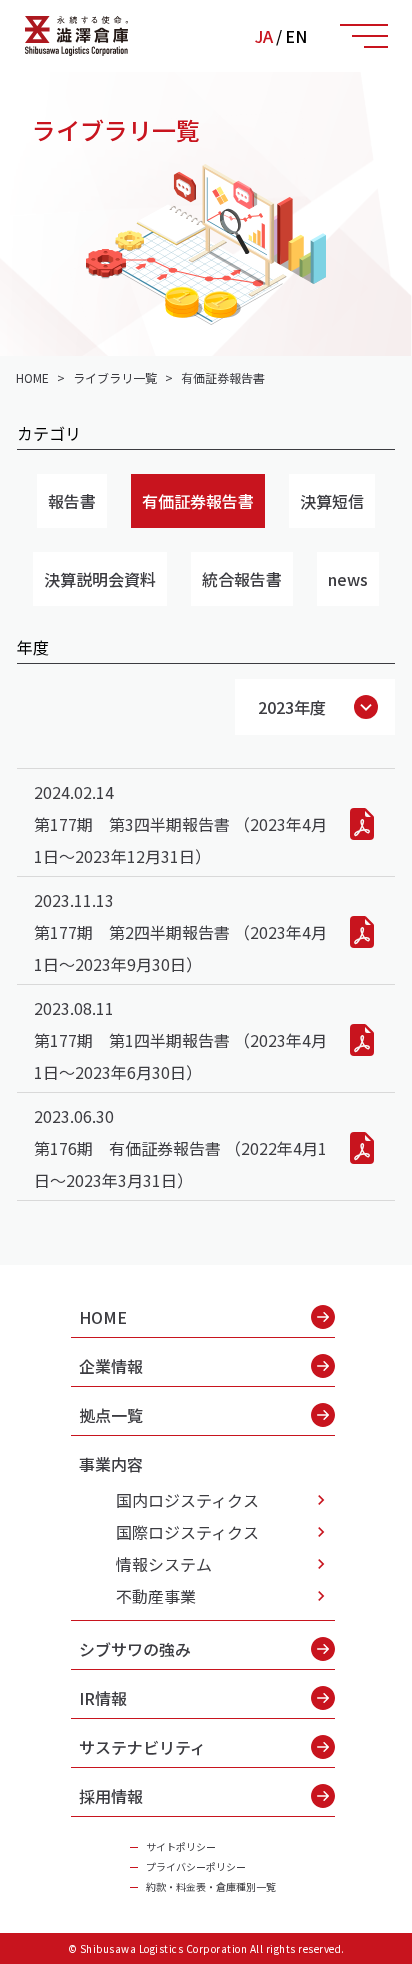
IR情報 (103, 1698)
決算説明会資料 (100, 579)
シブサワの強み (135, 1649)
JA (264, 36)
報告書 (72, 501)
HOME (103, 1317)
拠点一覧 (111, 1415)
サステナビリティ (142, 1747)
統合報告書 (242, 579)
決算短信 (332, 501)
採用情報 (111, 1796)
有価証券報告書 (198, 501)
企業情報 (111, 1366)
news (348, 579)
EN (296, 36)
